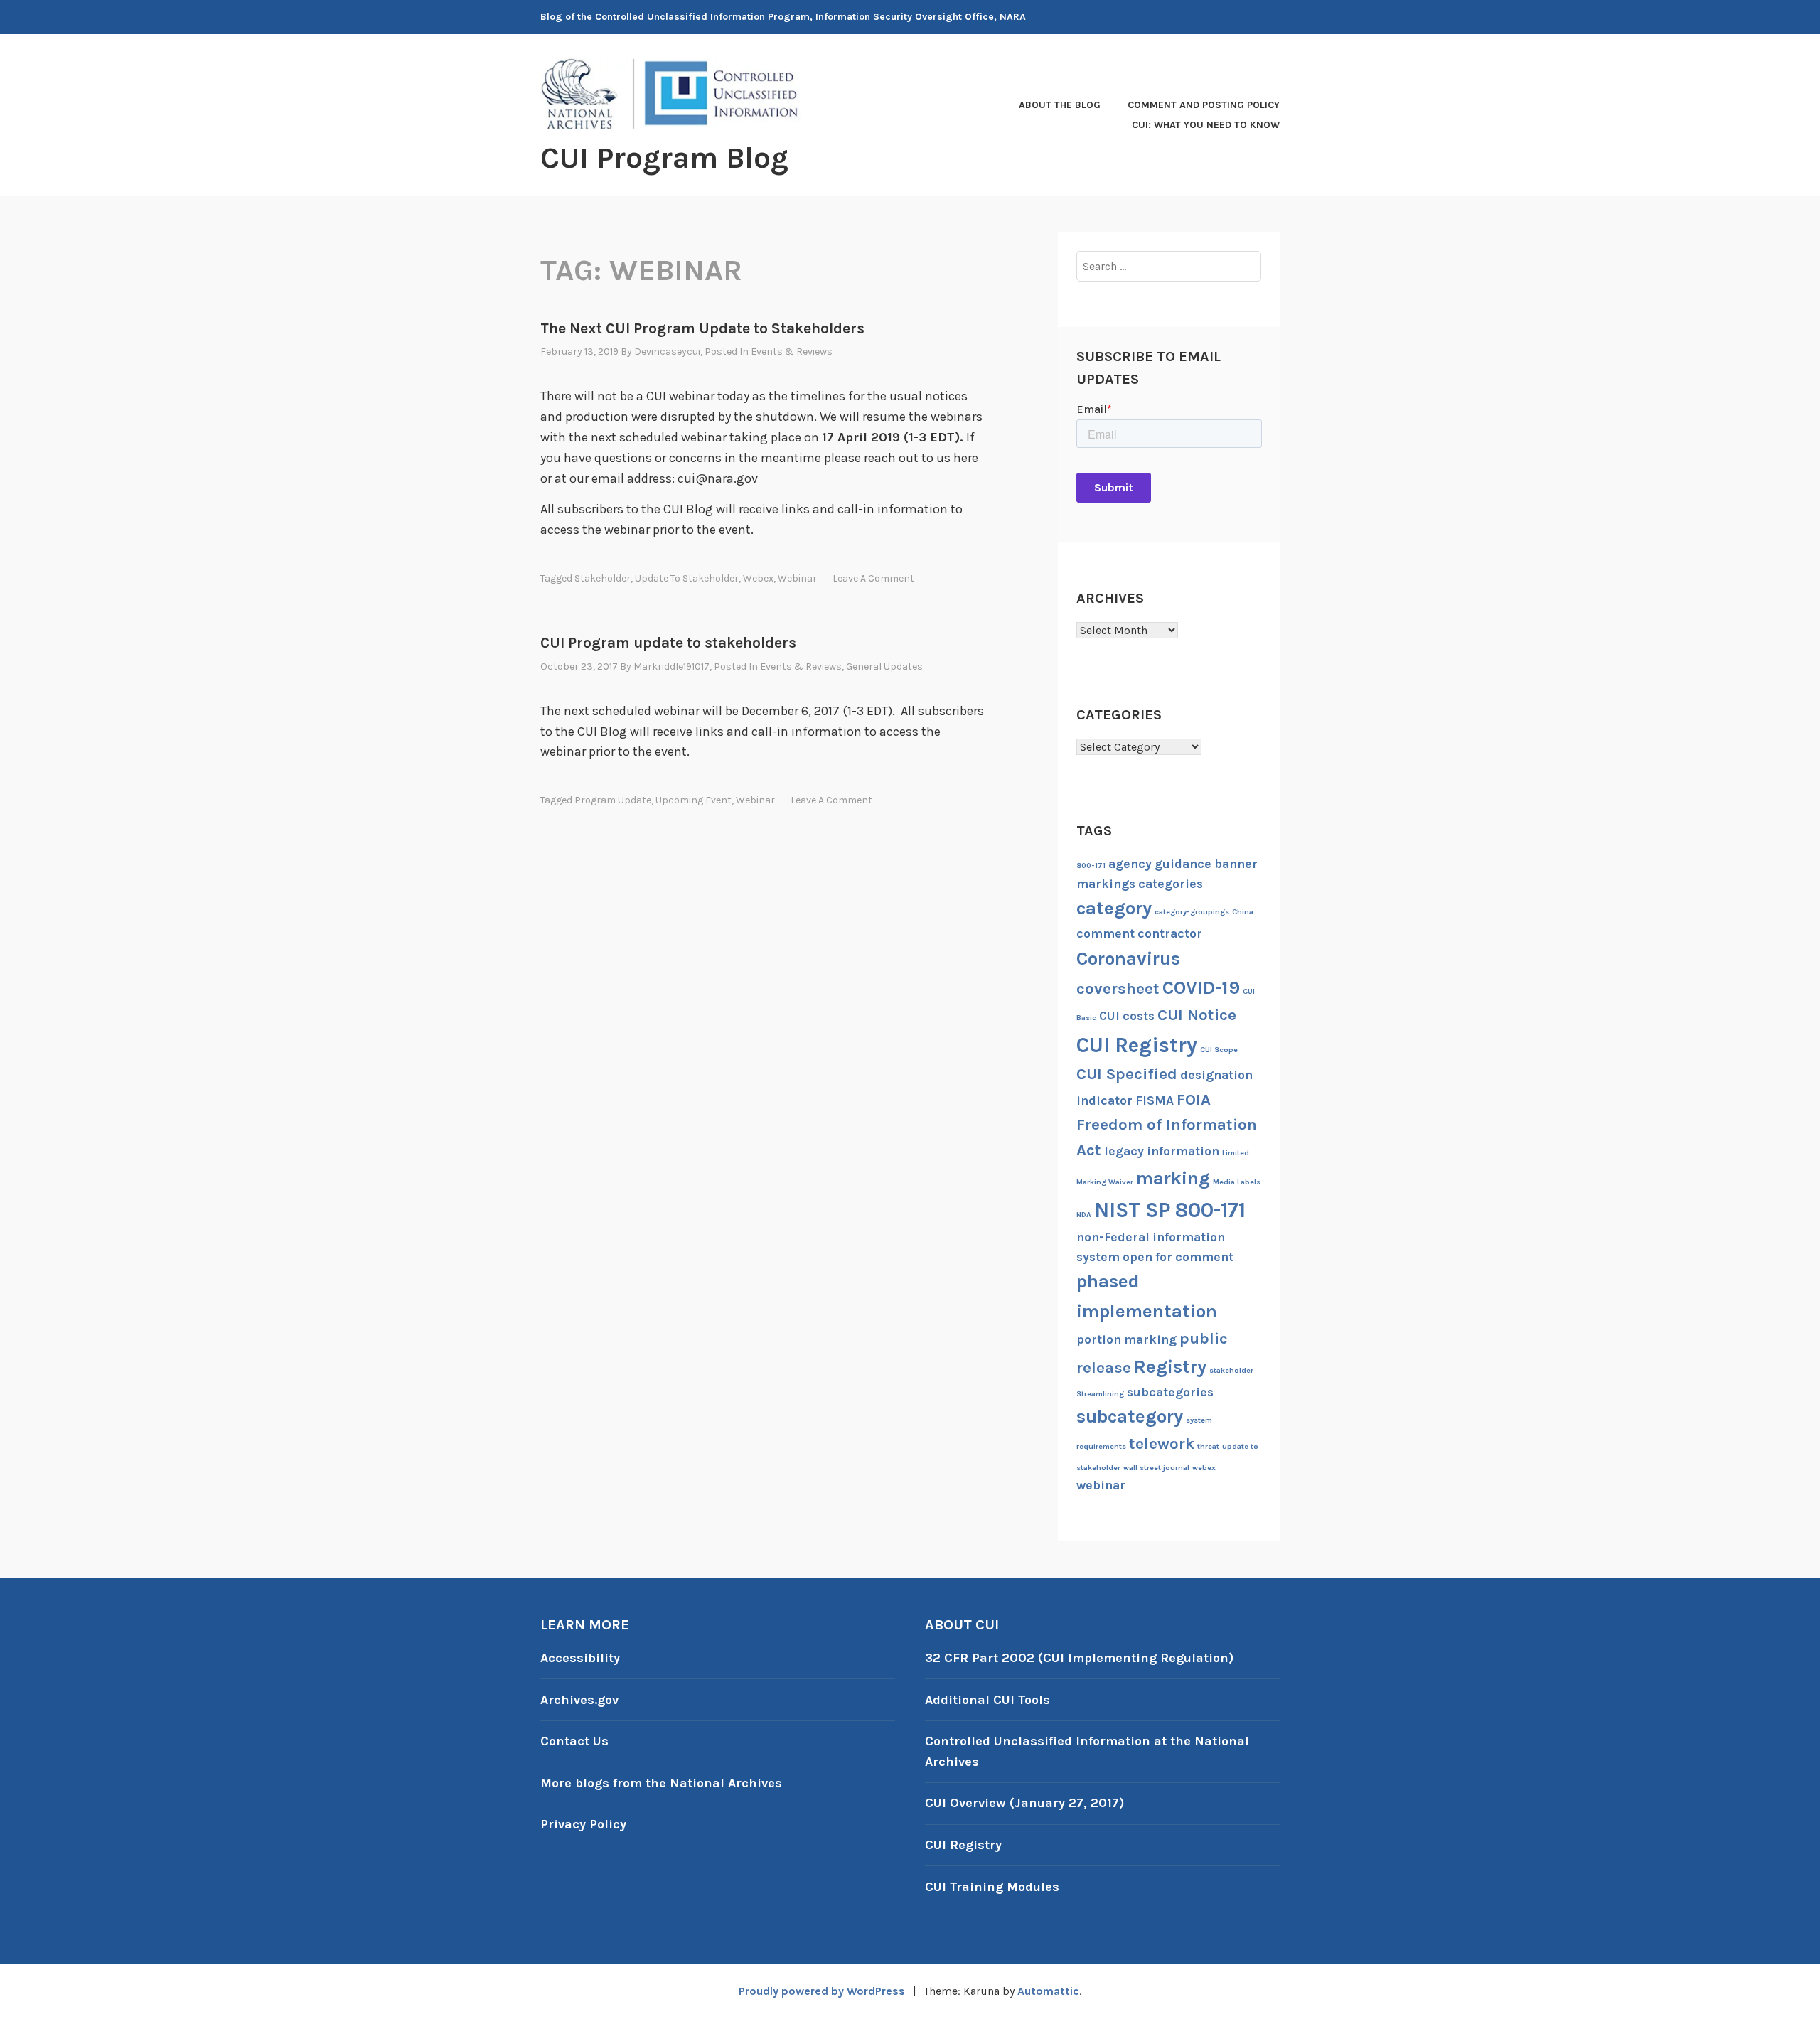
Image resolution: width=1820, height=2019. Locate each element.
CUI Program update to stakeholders (668, 643)
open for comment (1178, 1257)
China (1243, 912)
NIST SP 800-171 (1170, 1210)
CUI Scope (1219, 1050)
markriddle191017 (671, 666)
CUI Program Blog (664, 158)
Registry (1170, 1367)
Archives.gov (579, 1700)
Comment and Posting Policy (1204, 105)
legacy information (1162, 1151)
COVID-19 (1201, 988)
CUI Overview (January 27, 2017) (1024, 1803)
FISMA (1155, 1100)
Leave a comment (873, 578)
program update (613, 800)
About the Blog (1060, 105)
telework (1162, 1444)
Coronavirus (1128, 959)
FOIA (1194, 1100)
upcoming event (694, 800)
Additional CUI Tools (987, 1700)
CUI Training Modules (992, 1887)
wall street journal (1156, 1468)
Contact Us (574, 1741)
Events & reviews (792, 352)
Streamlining (1100, 1394)
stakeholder (603, 578)
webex (758, 578)
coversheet (1118, 989)
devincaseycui (667, 352)
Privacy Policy (583, 1824)
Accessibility (580, 1658)
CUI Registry (1137, 1045)
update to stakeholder (687, 578)
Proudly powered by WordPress (822, 1991)
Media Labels (1237, 1182)
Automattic (1048, 1991)
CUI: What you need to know (1206, 125)
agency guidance (1160, 864)
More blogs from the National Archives (661, 1783)
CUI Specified (1127, 1074)
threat (1208, 1446)
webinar (797, 578)
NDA (1084, 1215)
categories (1171, 884)
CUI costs (1127, 1016)
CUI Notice (1197, 1015)
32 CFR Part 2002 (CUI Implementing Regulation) (1079, 1658)
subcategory (1130, 1416)
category (1114, 908)
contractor (1170, 933)
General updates (884, 666)
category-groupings (1192, 912)
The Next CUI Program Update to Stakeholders (702, 328)
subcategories (1170, 1392)
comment (1106, 933)
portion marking (1126, 1339)
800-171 (1091, 866)
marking (1173, 1178)
